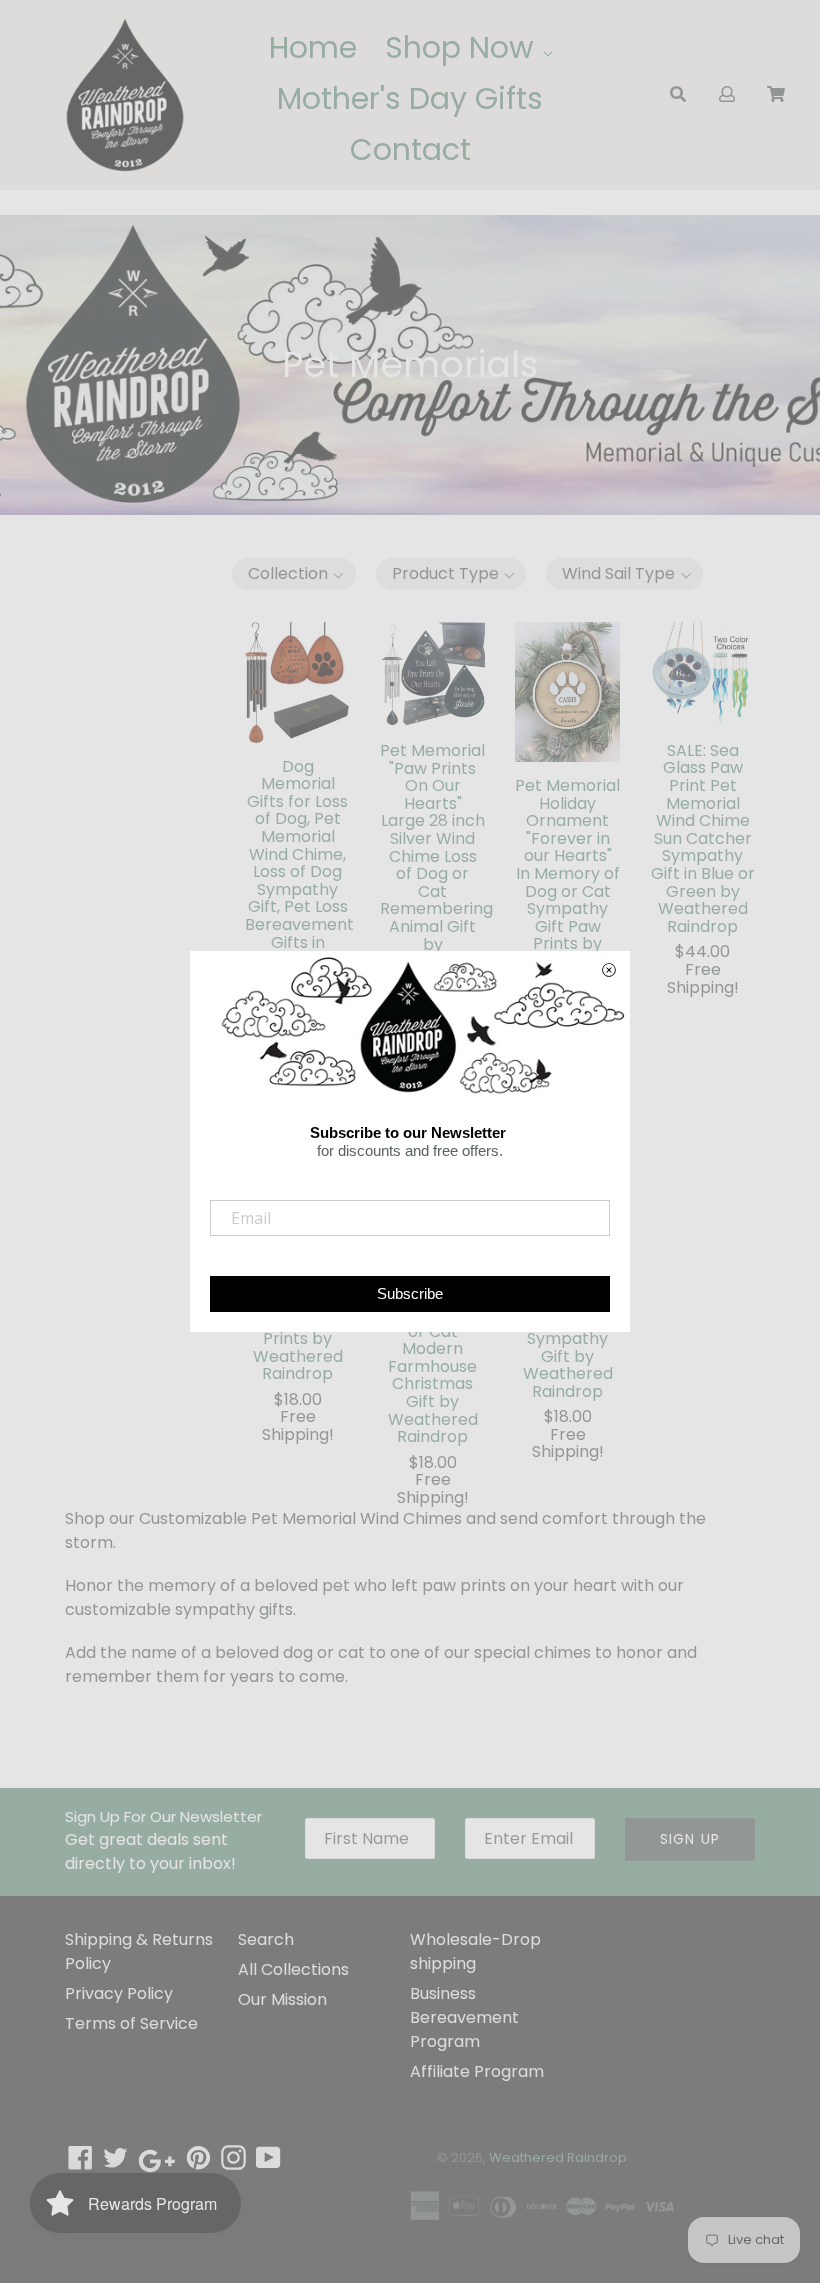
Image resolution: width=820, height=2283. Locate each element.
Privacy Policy (119, 1993)
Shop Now (463, 47)
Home (313, 47)
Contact (410, 149)
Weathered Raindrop (558, 2157)
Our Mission (282, 1999)
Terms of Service (131, 2023)
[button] (294, 574)
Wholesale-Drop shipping (475, 1951)
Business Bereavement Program (464, 2017)
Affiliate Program (477, 2071)
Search (266, 1939)
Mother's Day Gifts (410, 98)
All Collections (293, 1969)
